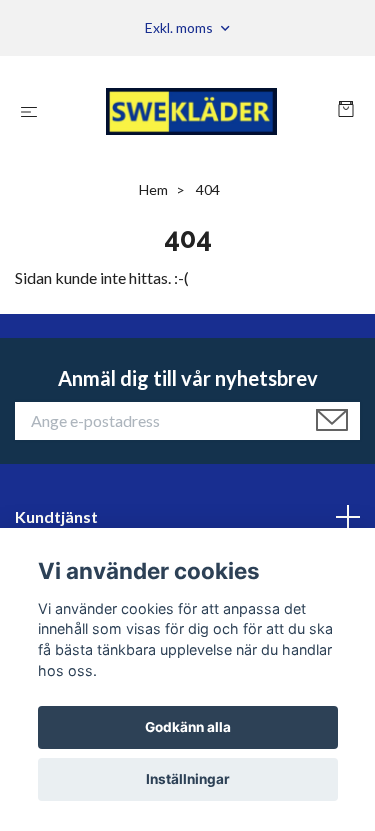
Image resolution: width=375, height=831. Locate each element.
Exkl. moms (180, 27)
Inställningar (188, 779)
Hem (153, 189)
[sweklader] (191, 111)
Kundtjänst (56, 516)
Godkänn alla (188, 727)
